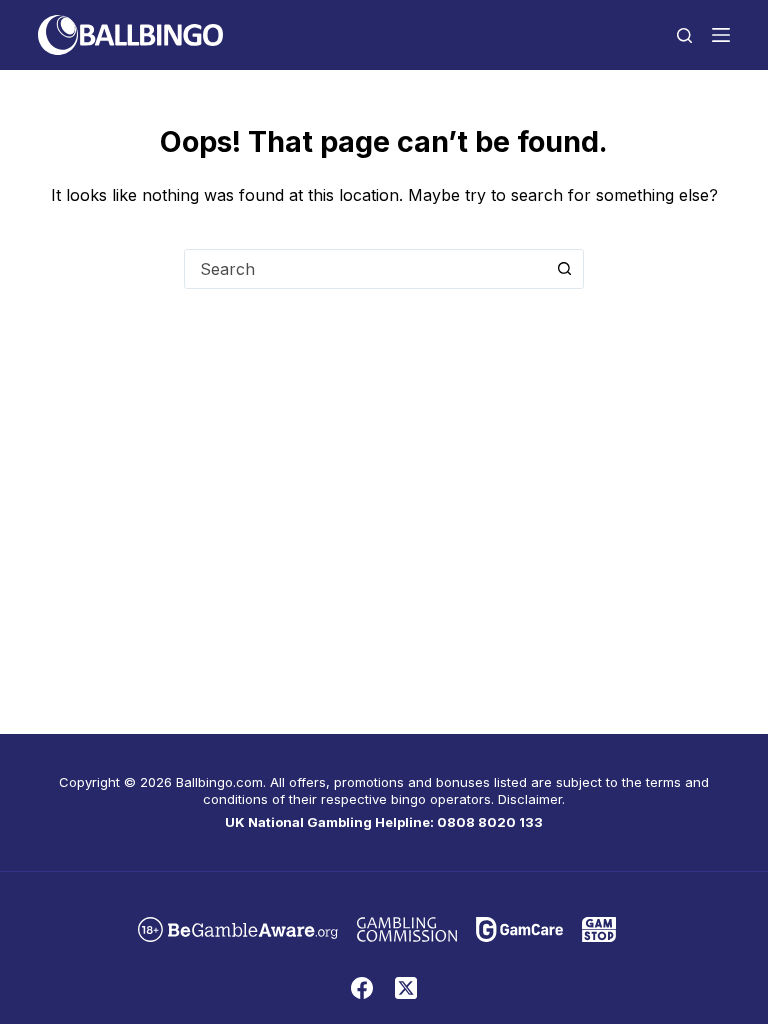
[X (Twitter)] (406, 988)
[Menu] (721, 35)
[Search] (684, 35)
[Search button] (564, 269)
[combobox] (365, 269)
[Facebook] (362, 988)
